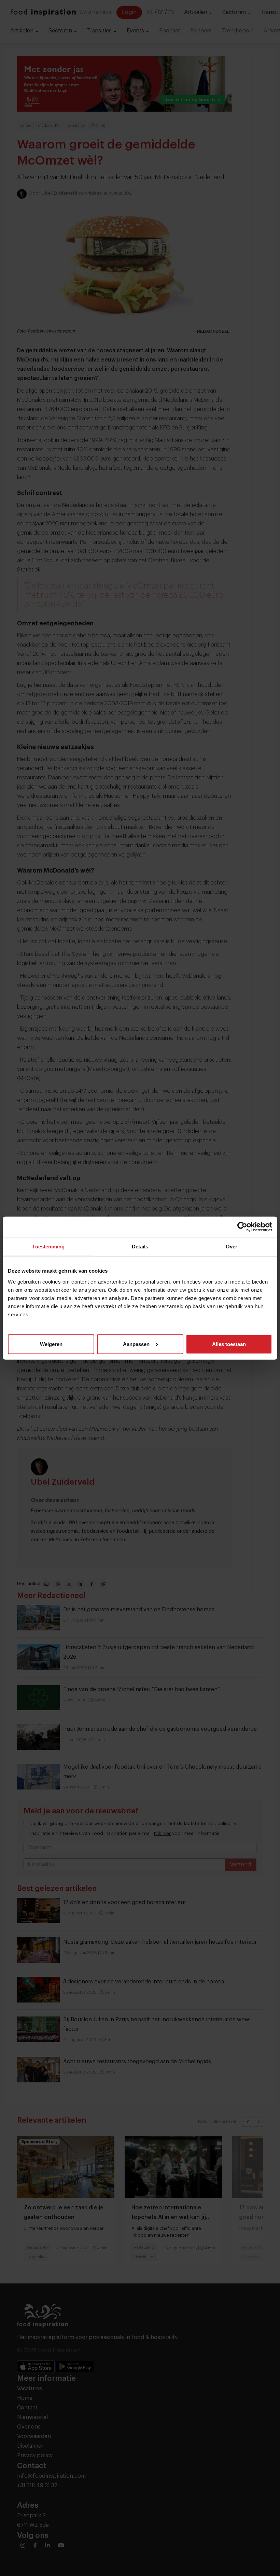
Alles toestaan (229, 1344)
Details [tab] (140, 1247)
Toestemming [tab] (48, 1247)
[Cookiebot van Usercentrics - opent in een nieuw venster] (242, 1227)
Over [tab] (232, 1247)
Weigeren (51, 1344)
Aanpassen (136, 1344)
